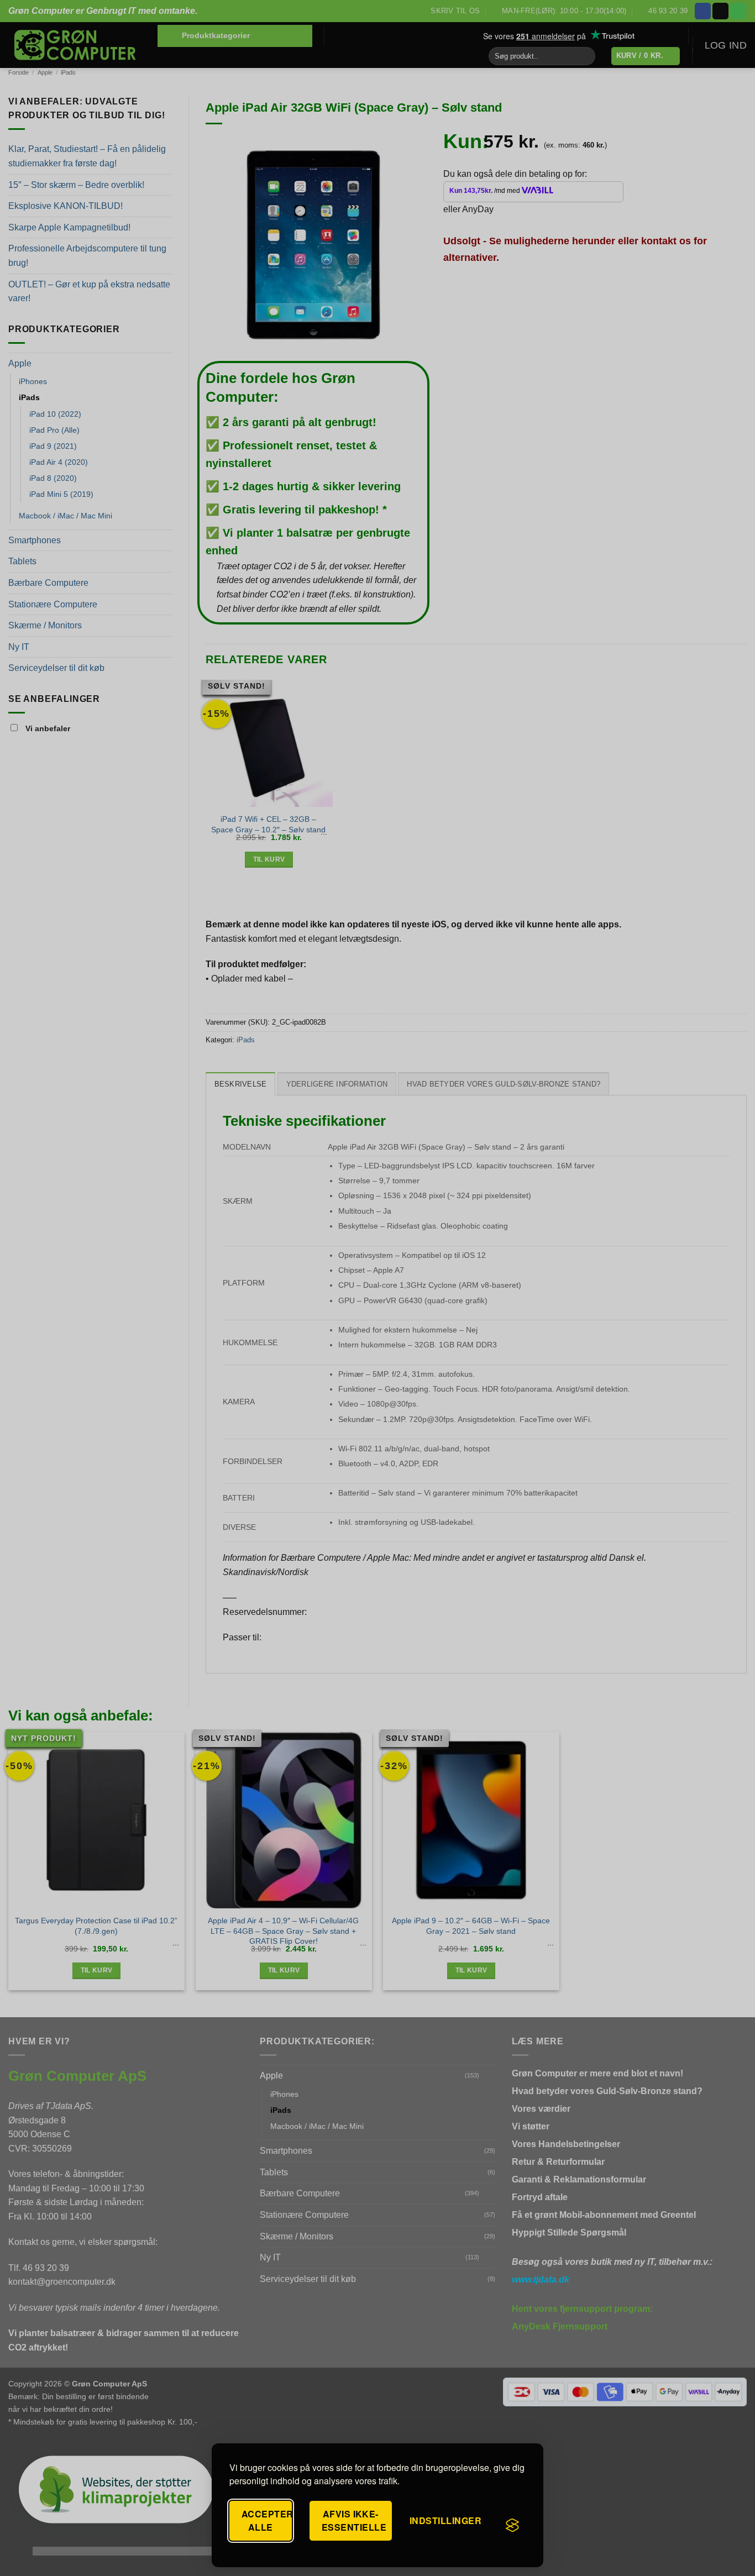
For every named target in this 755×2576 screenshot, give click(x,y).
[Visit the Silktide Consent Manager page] (512, 2525)
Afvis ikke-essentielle (354, 2520)
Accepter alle (267, 2520)
